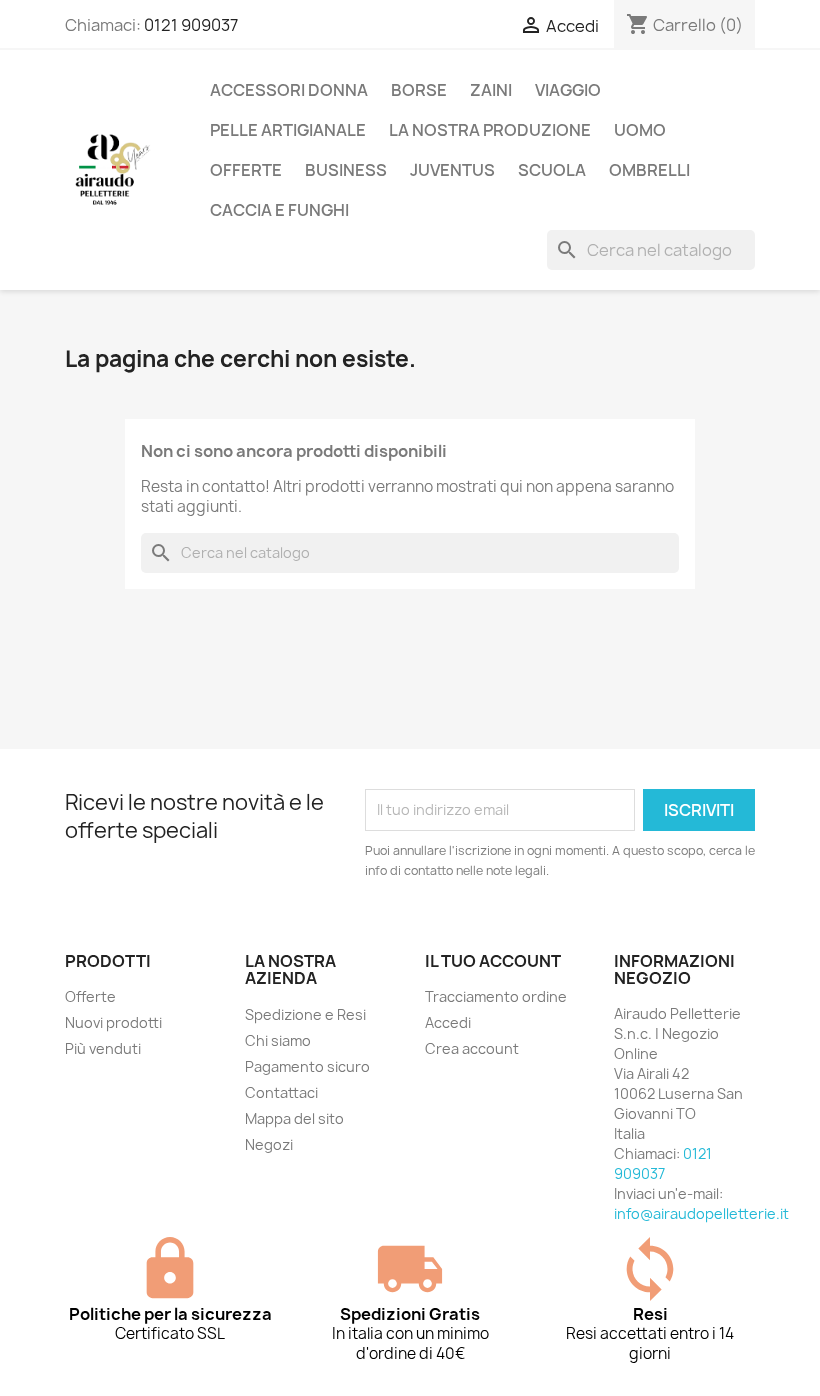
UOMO (640, 130)
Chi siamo (278, 1040)
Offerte (90, 996)
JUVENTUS (452, 170)
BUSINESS (346, 170)
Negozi (269, 1144)
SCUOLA (552, 170)
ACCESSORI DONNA (289, 90)
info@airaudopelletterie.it (701, 1213)
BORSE (419, 90)
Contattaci (281, 1092)
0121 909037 (191, 25)
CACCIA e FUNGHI (279, 210)
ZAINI (491, 90)
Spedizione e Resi (305, 1014)
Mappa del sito (294, 1118)
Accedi (448, 1022)
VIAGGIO (568, 90)
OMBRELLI (649, 170)
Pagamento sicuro (307, 1066)
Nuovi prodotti (113, 1022)
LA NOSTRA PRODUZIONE (490, 130)
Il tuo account (493, 961)
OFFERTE (246, 170)
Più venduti (103, 1048)
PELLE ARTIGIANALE (288, 130)
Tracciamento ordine (496, 996)
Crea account (472, 1048)
